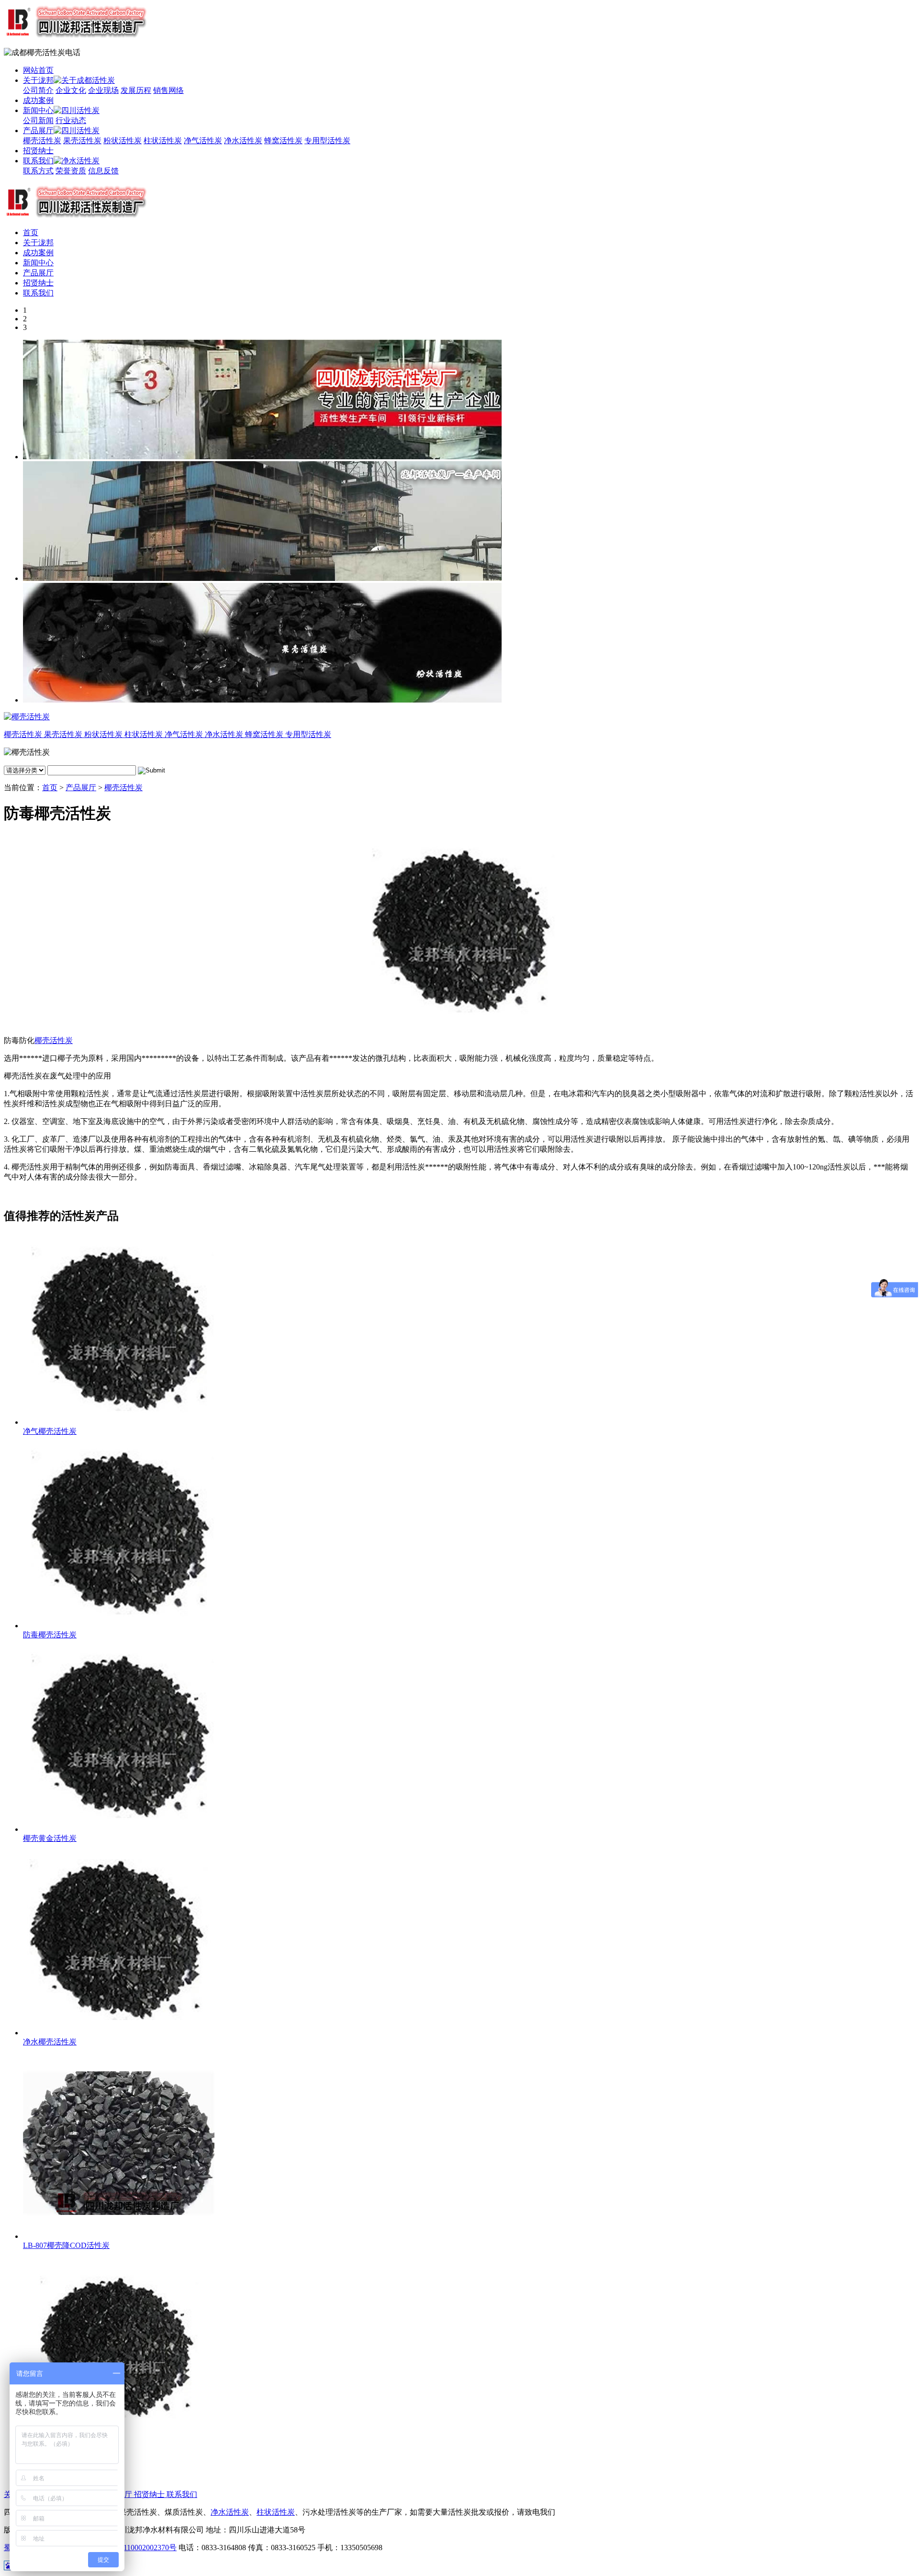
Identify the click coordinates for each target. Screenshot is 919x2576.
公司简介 (38, 90)
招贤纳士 (38, 151)
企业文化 (71, 90)
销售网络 (168, 90)
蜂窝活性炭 (283, 141)
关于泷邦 (38, 80)
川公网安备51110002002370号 (127, 2548)
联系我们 (38, 161)
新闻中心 (38, 110)
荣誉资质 (71, 171)
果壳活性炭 (82, 141)
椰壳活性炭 (42, 141)
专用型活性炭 (327, 141)
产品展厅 (38, 131)
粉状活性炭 (123, 141)
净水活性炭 (243, 141)
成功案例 (38, 100)
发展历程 (136, 90)
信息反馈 (103, 171)
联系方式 (38, 171)
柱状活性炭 (163, 141)
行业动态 (71, 120)
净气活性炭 (203, 141)
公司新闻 (38, 120)
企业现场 (103, 90)
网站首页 (38, 70)
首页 (31, 233)
